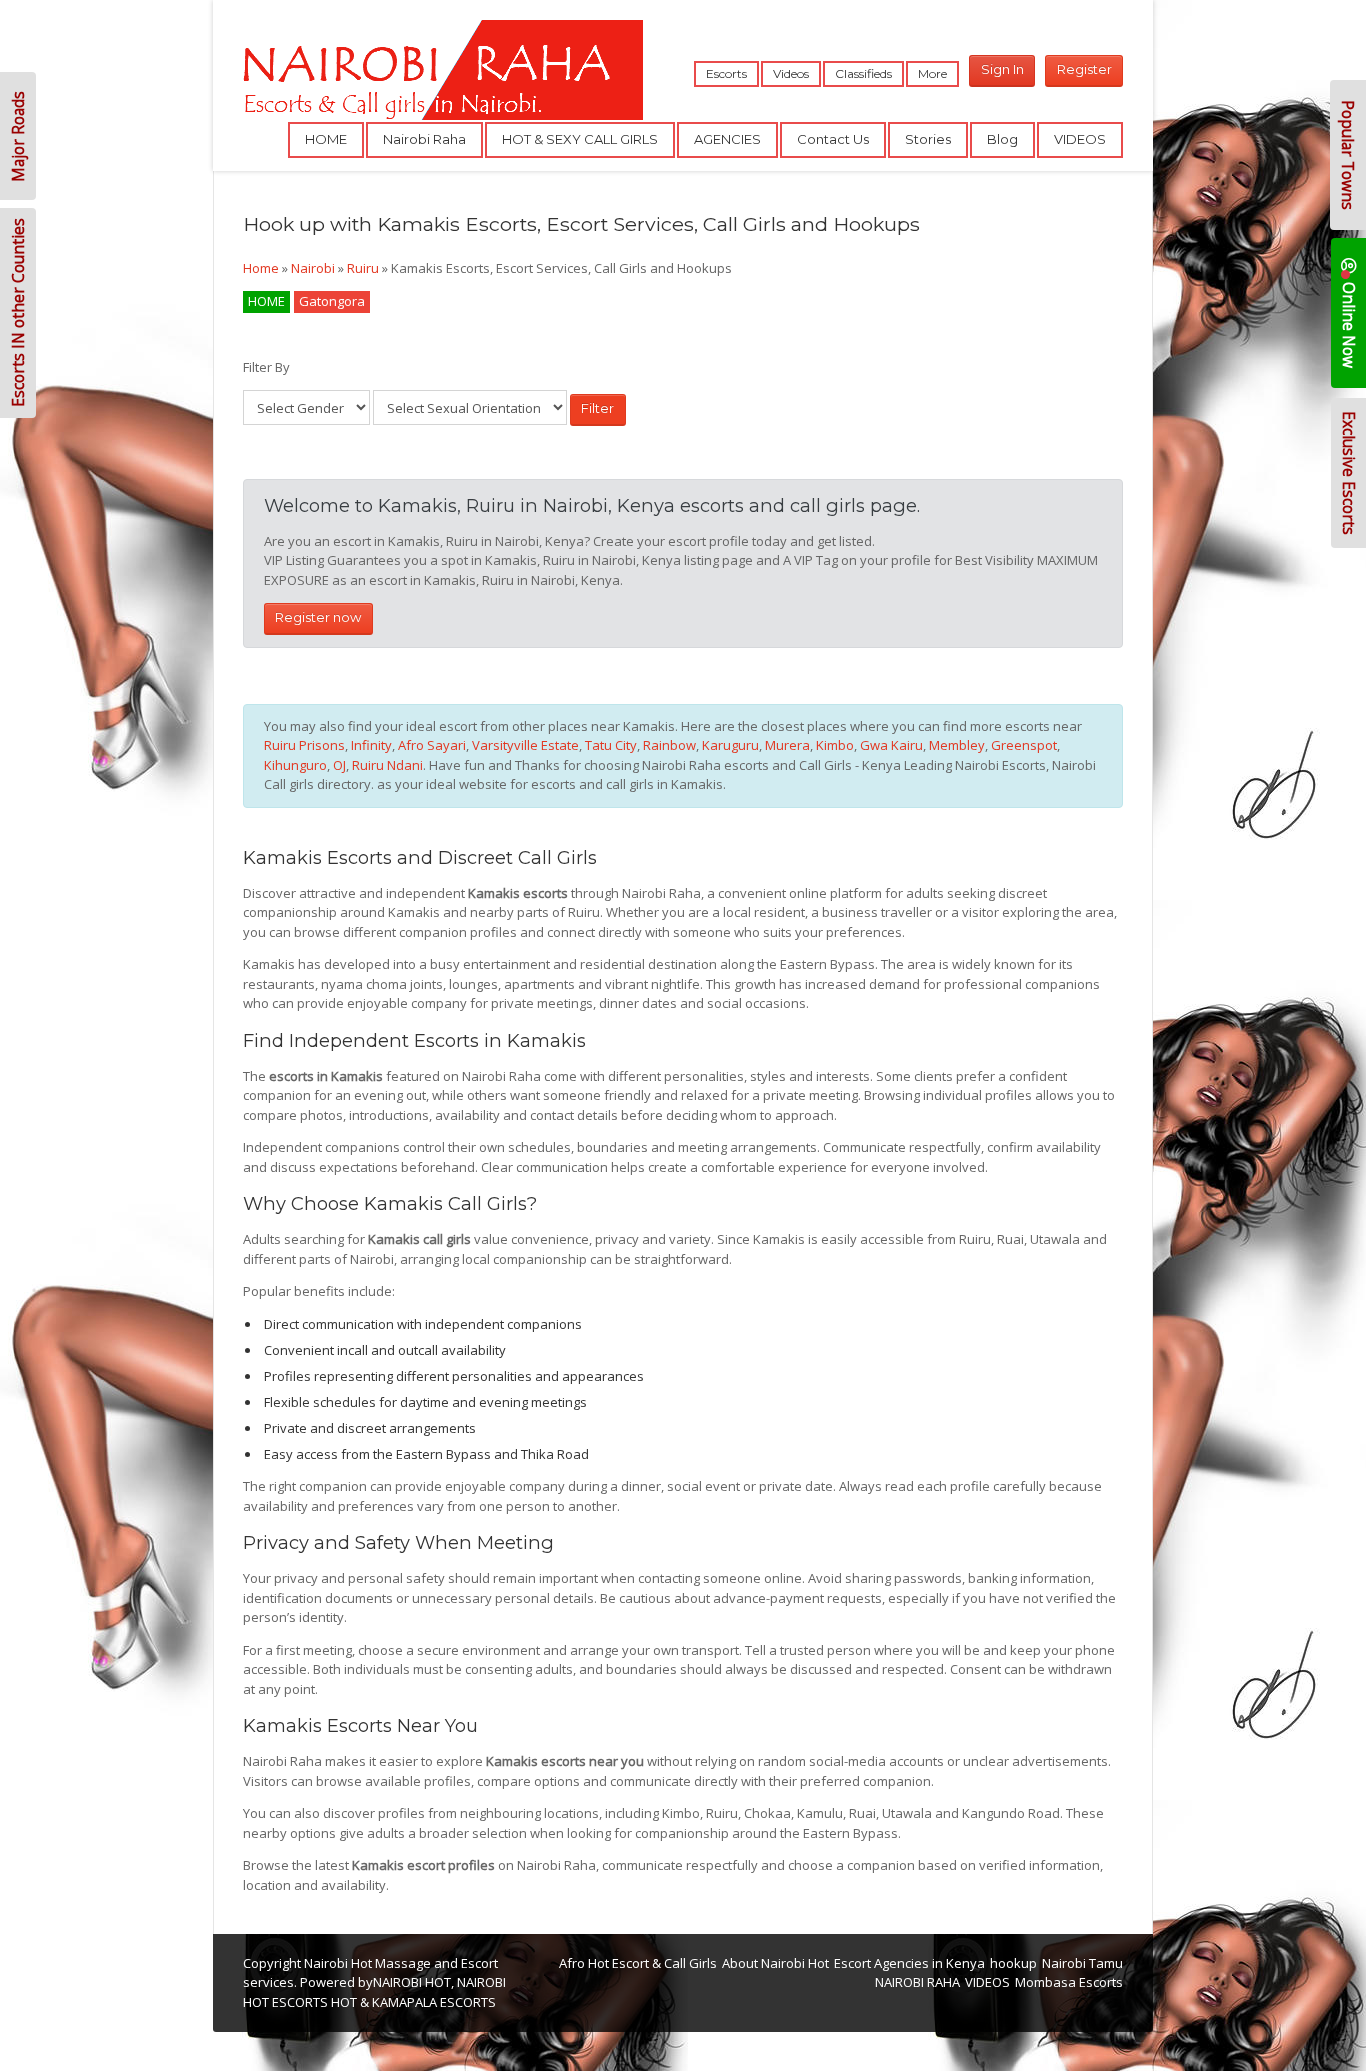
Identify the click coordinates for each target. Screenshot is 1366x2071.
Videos (791, 73)
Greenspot (1024, 745)
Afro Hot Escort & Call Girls (638, 1963)
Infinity (371, 745)
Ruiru (363, 268)
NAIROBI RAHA (917, 1982)
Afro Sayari (432, 745)
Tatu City (611, 745)
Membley (957, 745)
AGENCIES (727, 139)
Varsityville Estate (525, 745)
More (932, 73)
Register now (318, 617)
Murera (787, 745)
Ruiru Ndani (387, 765)
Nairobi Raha (424, 139)
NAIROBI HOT (412, 1982)
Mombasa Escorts (1069, 1982)
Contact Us (833, 139)
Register (1084, 69)
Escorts (726, 73)
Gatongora (332, 301)
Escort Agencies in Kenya (909, 1963)
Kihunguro (295, 765)
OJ (339, 765)
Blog (1002, 139)
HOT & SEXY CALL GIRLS (580, 139)
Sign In (1002, 69)
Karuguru (730, 745)
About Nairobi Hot (775, 1963)
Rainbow (669, 745)
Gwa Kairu (891, 745)
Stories (928, 139)
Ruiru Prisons (304, 745)
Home (261, 268)
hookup (1013, 1963)
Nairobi (313, 268)
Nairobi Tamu (1082, 1963)
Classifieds (863, 73)
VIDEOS (1080, 139)
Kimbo (835, 745)
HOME (326, 139)
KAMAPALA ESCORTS (434, 2002)
